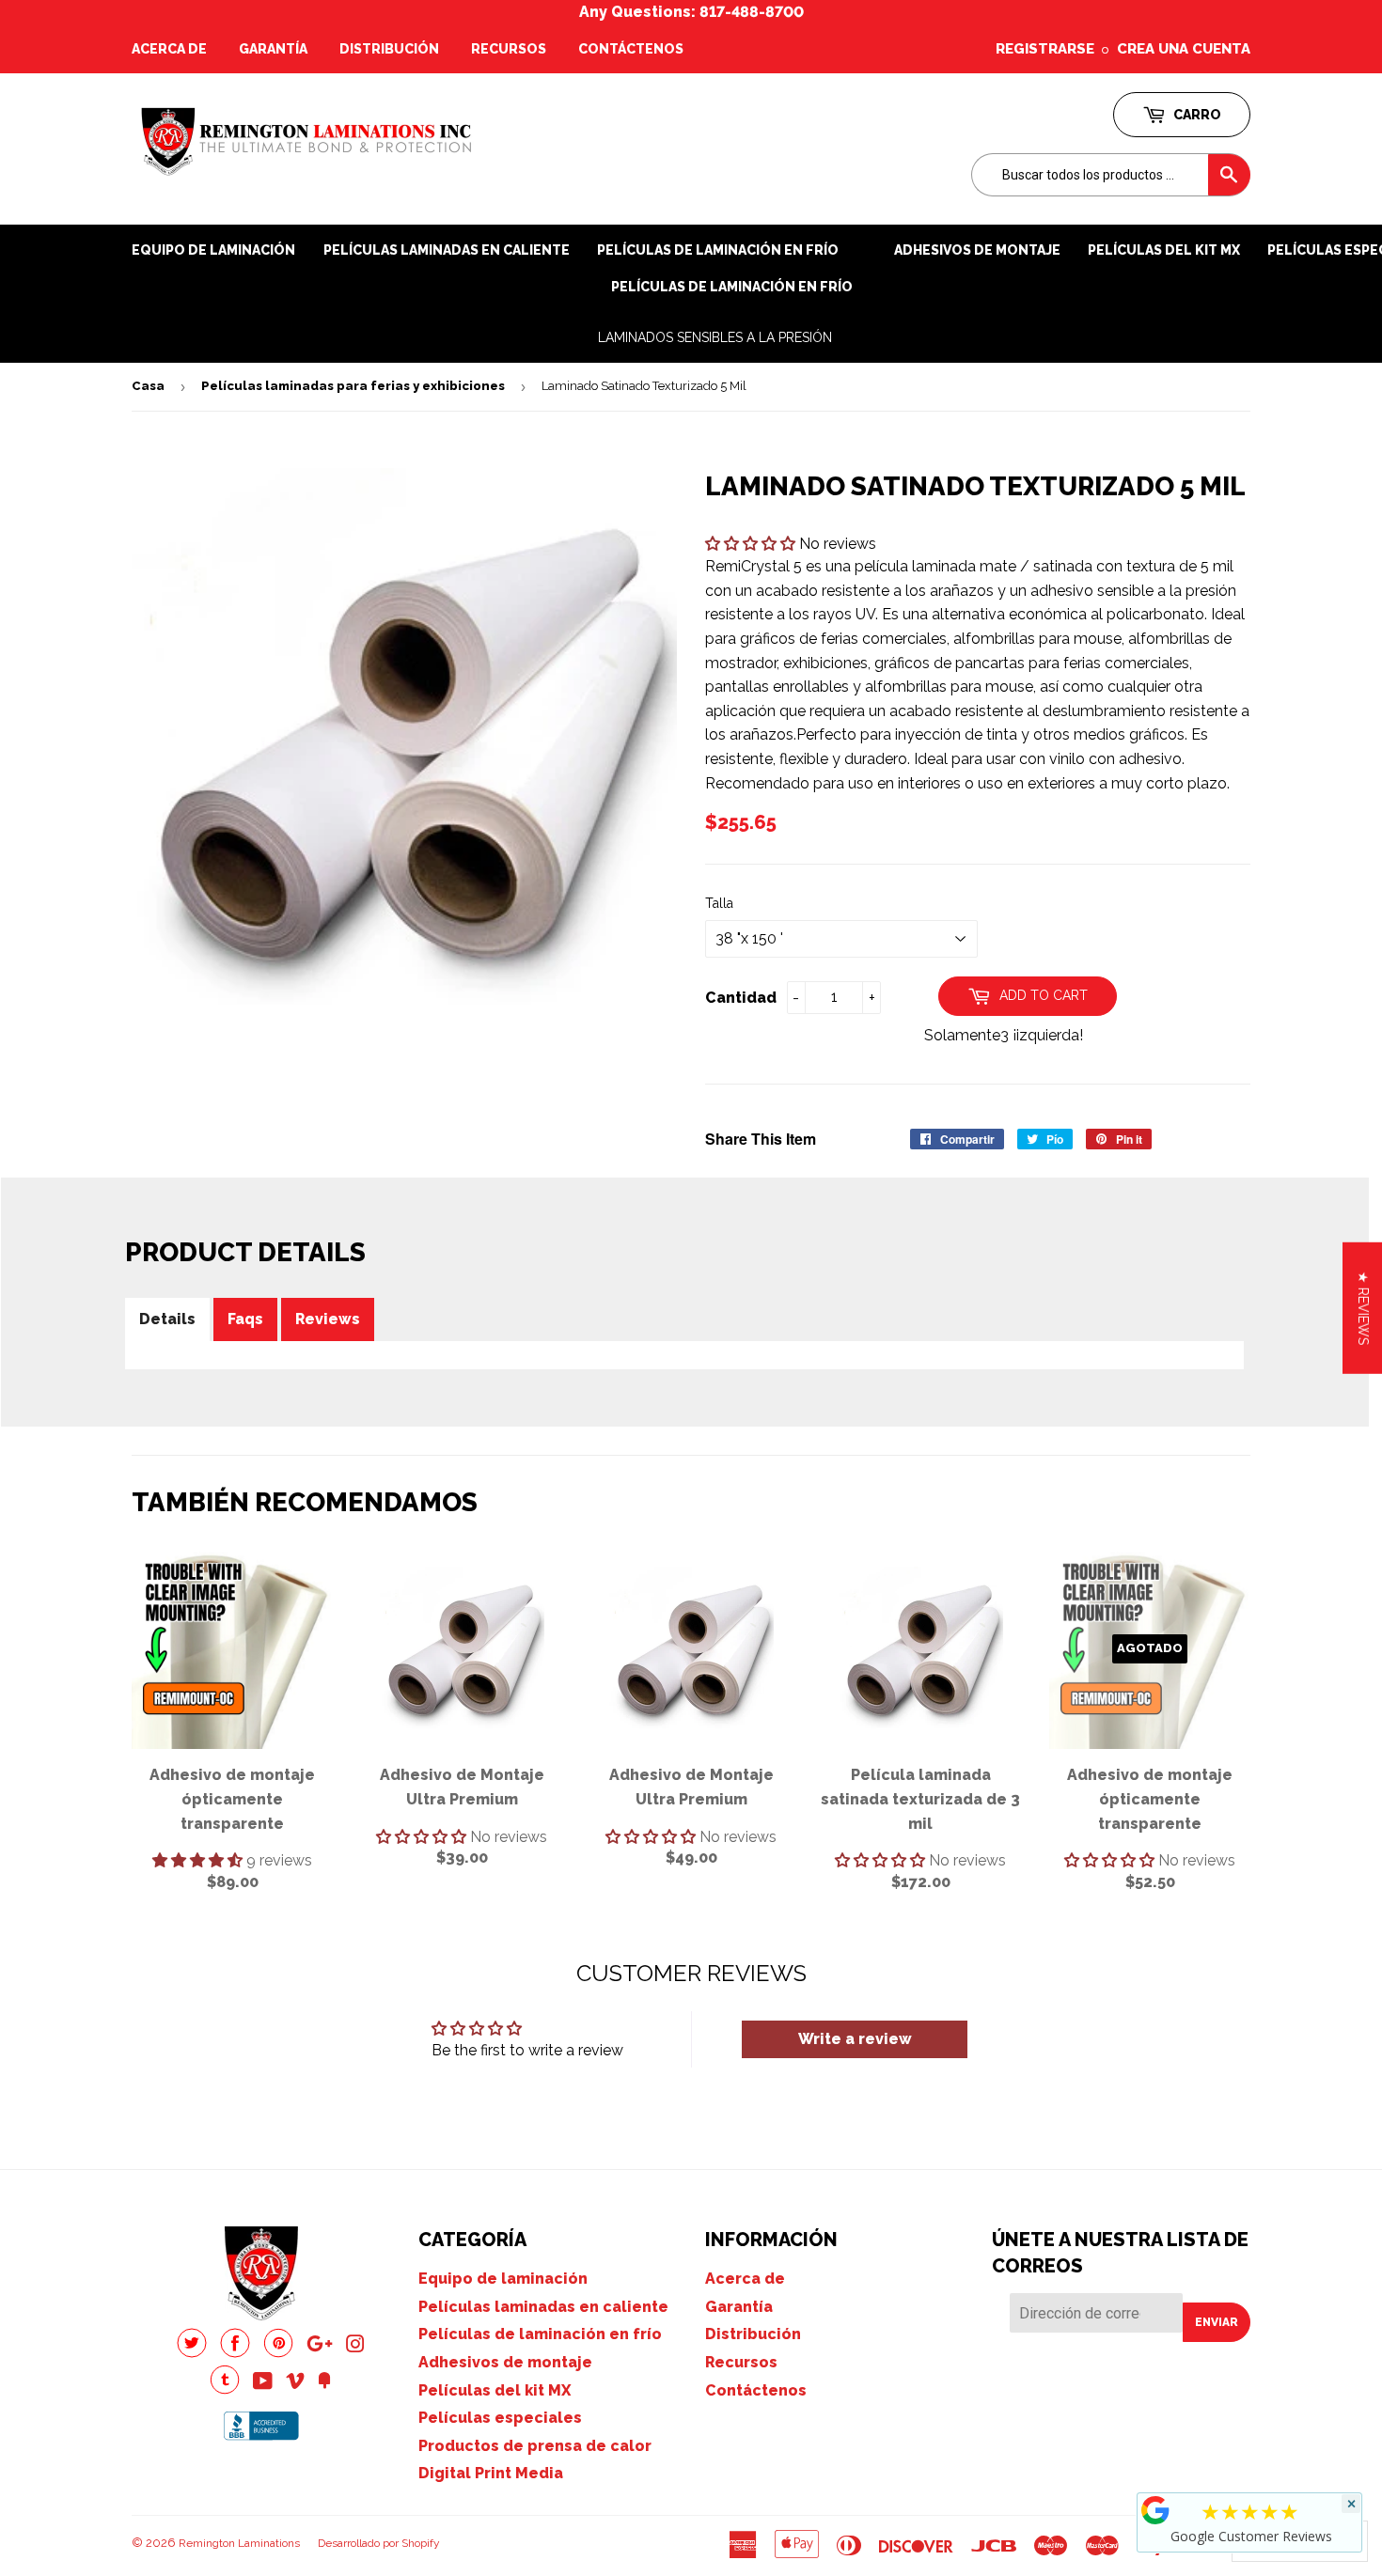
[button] (752, 544)
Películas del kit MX (495, 2390)
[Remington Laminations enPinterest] (278, 2353)
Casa (148, 386)
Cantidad (741, 998)
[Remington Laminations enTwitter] (192, 2353)
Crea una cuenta (1184, 49)
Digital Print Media (491, 2473)
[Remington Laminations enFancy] (324, 2383)
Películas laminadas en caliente (447, 250)
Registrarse (1045, 49)
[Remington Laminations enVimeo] (295, 2383)
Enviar (1217, 2322)
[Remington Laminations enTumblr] (225, 2389)
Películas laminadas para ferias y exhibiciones (353, 386)
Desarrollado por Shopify (379, 2543)
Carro (1196, 115)
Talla (719, 903)
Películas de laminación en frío (732, 287)
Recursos (509, 49)
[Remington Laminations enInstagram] (355, 2346)
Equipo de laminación (213, 250)
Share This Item (761, 1139)
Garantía (273, 49)
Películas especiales (500, 2418)
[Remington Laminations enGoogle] (320, 2346)
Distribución (389, 49)
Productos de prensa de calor (535, 2446)
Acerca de (169, 49)
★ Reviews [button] (1363, 1307)
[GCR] (1155, 2510)
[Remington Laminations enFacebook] (235, 2353)
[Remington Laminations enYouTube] (263, 2383)
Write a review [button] (855, 2039)
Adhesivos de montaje (977, 250)
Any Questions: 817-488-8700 (691, 12)
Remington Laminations (239, 2543)
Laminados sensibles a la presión (715, 337)
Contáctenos (631, 49)
